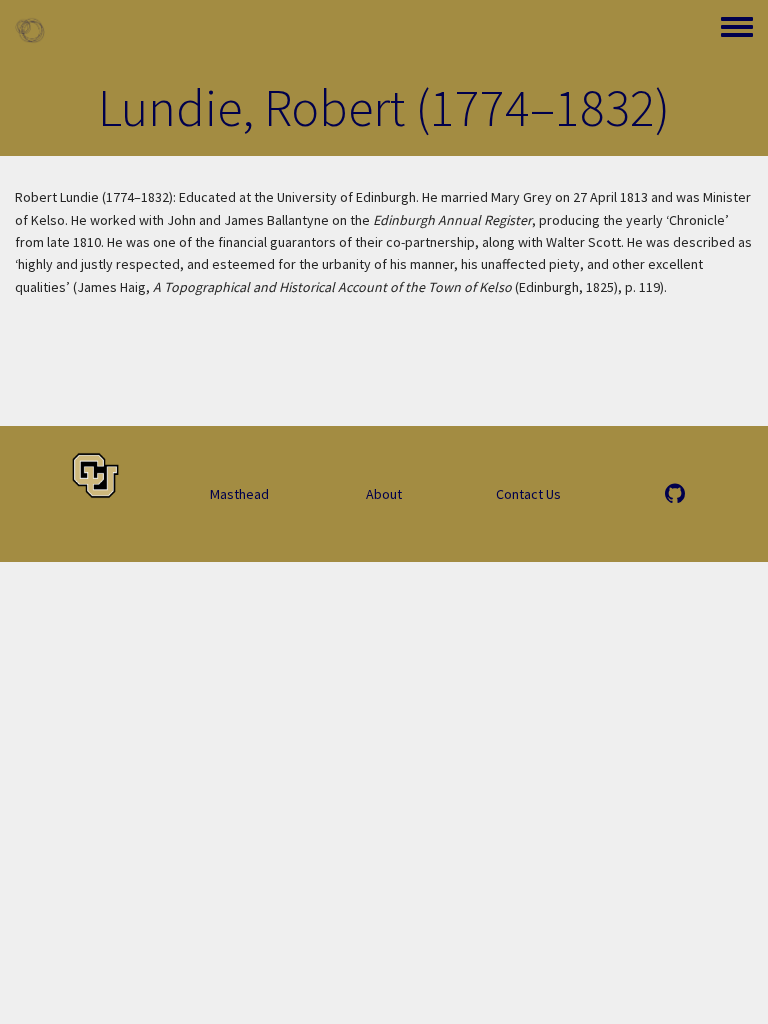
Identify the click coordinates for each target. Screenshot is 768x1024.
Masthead (239, 494)
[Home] (30, 30)
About (384, 494)
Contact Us (528, 494)
